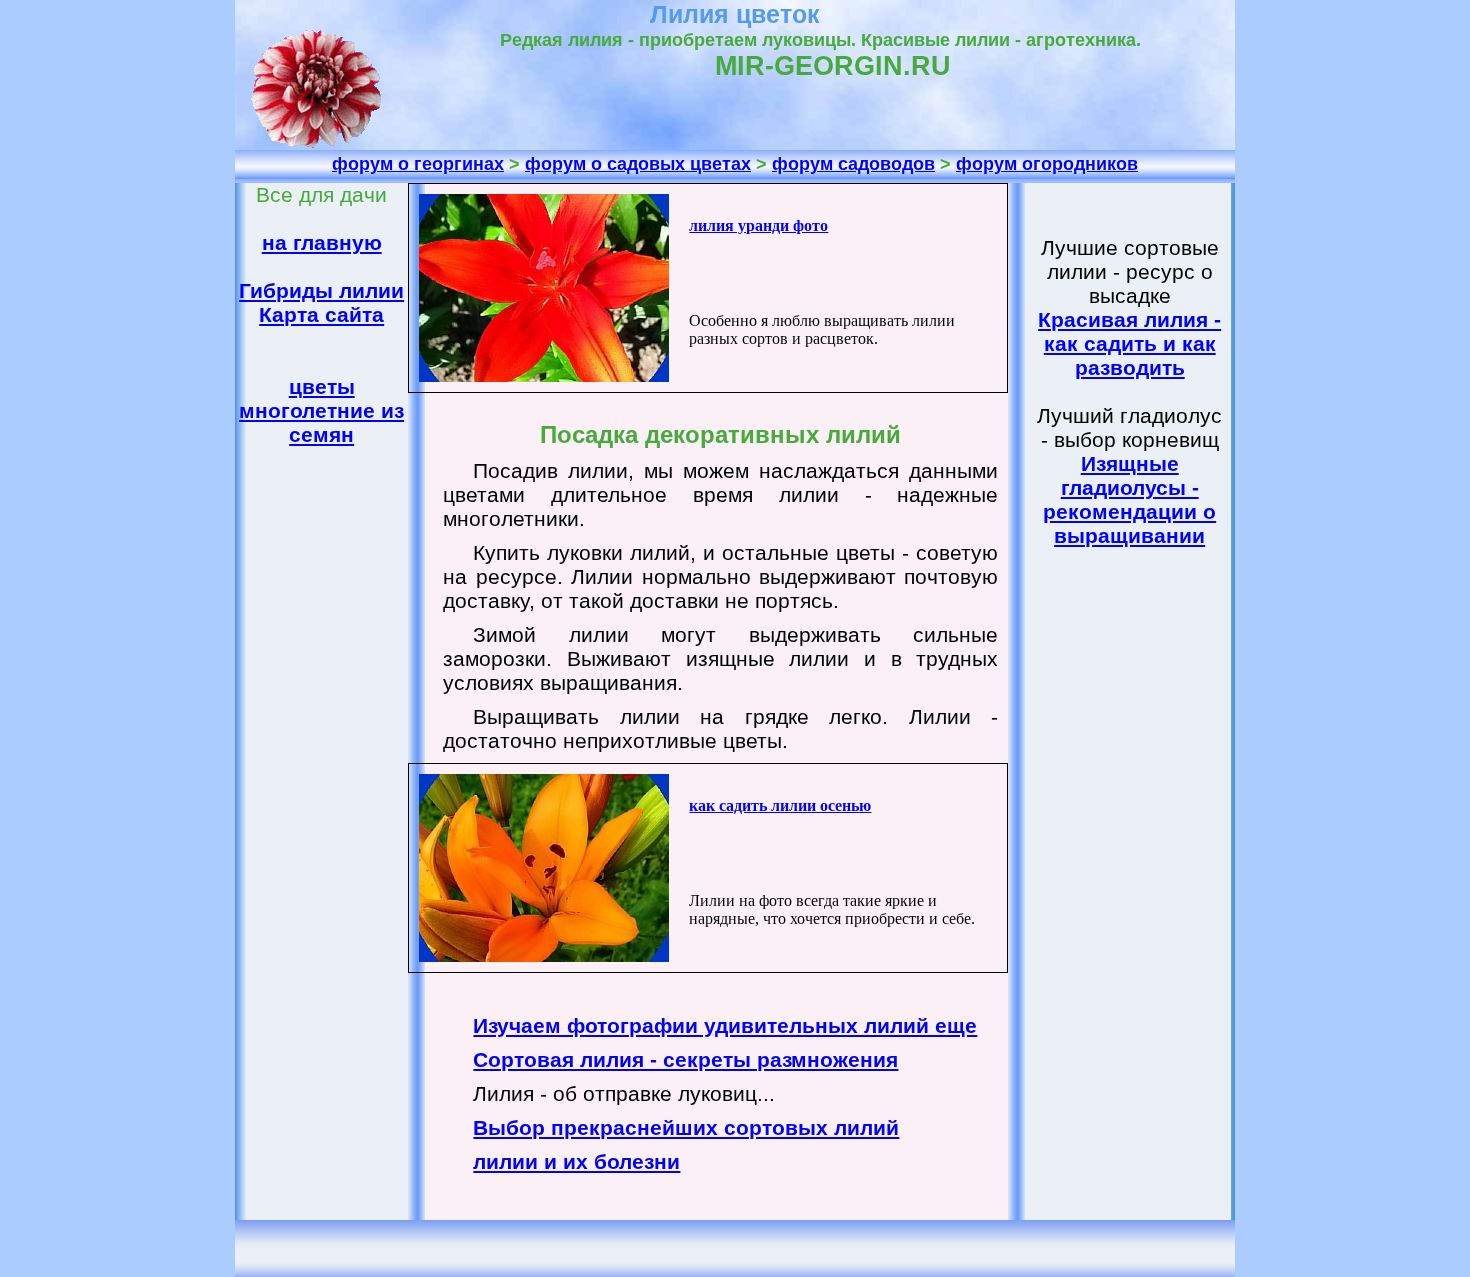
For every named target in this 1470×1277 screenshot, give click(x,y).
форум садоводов (853, 164)
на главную (322, 242)
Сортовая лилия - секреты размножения (685, 1059)
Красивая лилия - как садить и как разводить (1129, 343)
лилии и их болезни (576, 1161)
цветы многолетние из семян (321, 410)
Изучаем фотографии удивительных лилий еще (725, 1025)
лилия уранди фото (758, 225)
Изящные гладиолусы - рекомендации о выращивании (1129, 499)
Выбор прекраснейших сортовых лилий (686, 1127)
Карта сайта (321, 314)
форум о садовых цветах (638, 164)
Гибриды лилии (321, 290)
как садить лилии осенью (780, 805)
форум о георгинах (418, 164)
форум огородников (1047, 164)
